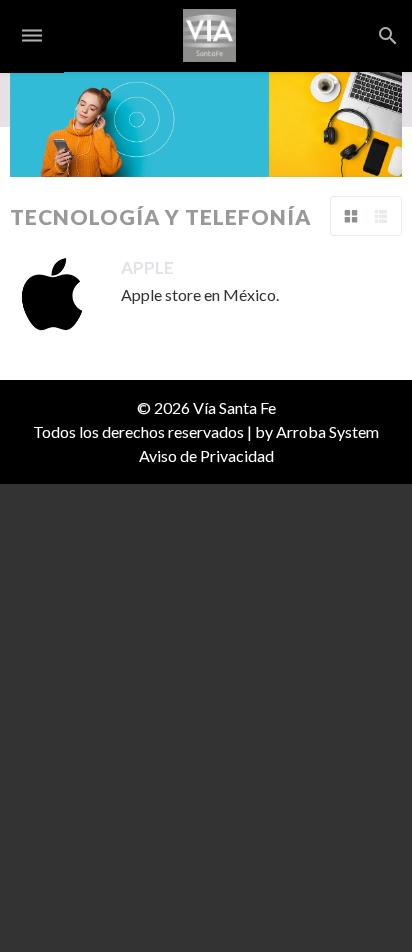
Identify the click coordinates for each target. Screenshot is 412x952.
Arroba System (327, 431)
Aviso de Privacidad (206, 455)
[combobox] (405, 36)
